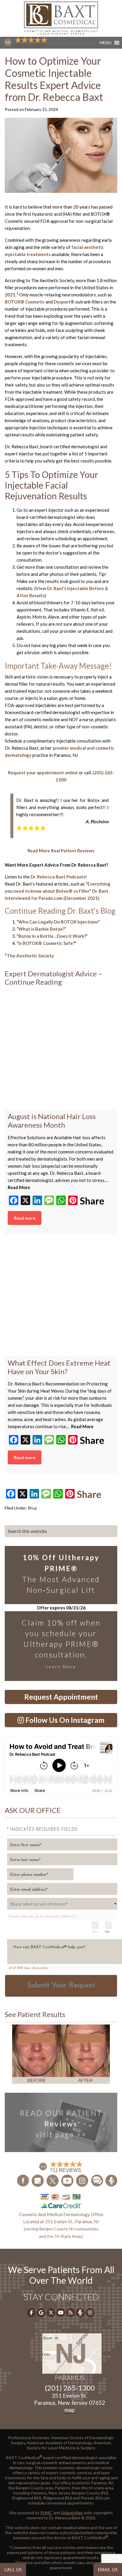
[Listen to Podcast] (111, 2181)
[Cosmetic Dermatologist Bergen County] (61, 18)
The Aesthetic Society (30, 956)
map (70, 2410)
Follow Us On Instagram (64, 1720)
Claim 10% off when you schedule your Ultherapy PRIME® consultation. (61, 1644)
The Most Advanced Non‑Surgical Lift (61, 1574)
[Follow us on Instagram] (82, 2180)
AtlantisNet (72, 2513)
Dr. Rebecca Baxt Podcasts (58, 877)
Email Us (108, 2569)
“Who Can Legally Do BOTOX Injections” (58, 922)
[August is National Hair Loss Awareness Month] (61, 1053)
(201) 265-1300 (70, 2388)
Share (92, 1201)
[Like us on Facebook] (23, 2180)
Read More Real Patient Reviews (61, 851)
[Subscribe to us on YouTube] (68, 2180)
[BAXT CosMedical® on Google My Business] (41, 2313)
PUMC (46, 2513)
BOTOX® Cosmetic (25, 302)
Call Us (13, 2569)
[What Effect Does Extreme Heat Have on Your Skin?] (61, 1300)
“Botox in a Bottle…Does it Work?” (52, 936)
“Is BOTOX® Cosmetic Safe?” (46, 943)
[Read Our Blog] (97, 2180)
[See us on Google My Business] (38, 2180)
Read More (19, 1187)
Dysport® (64, 302)
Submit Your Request (61, 1986)
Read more (25, 1218)
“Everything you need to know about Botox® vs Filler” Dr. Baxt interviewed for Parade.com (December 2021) (58, 891)
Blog (32, 1508)
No (107, 1932)
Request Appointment (61, 1697)
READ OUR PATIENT (61, 2124)
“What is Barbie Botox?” (41, 929)
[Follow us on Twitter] (53, 2180)
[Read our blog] (70, 2313)
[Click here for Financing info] (61, 2201)
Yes (95, 1932)
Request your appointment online (43, 773)
